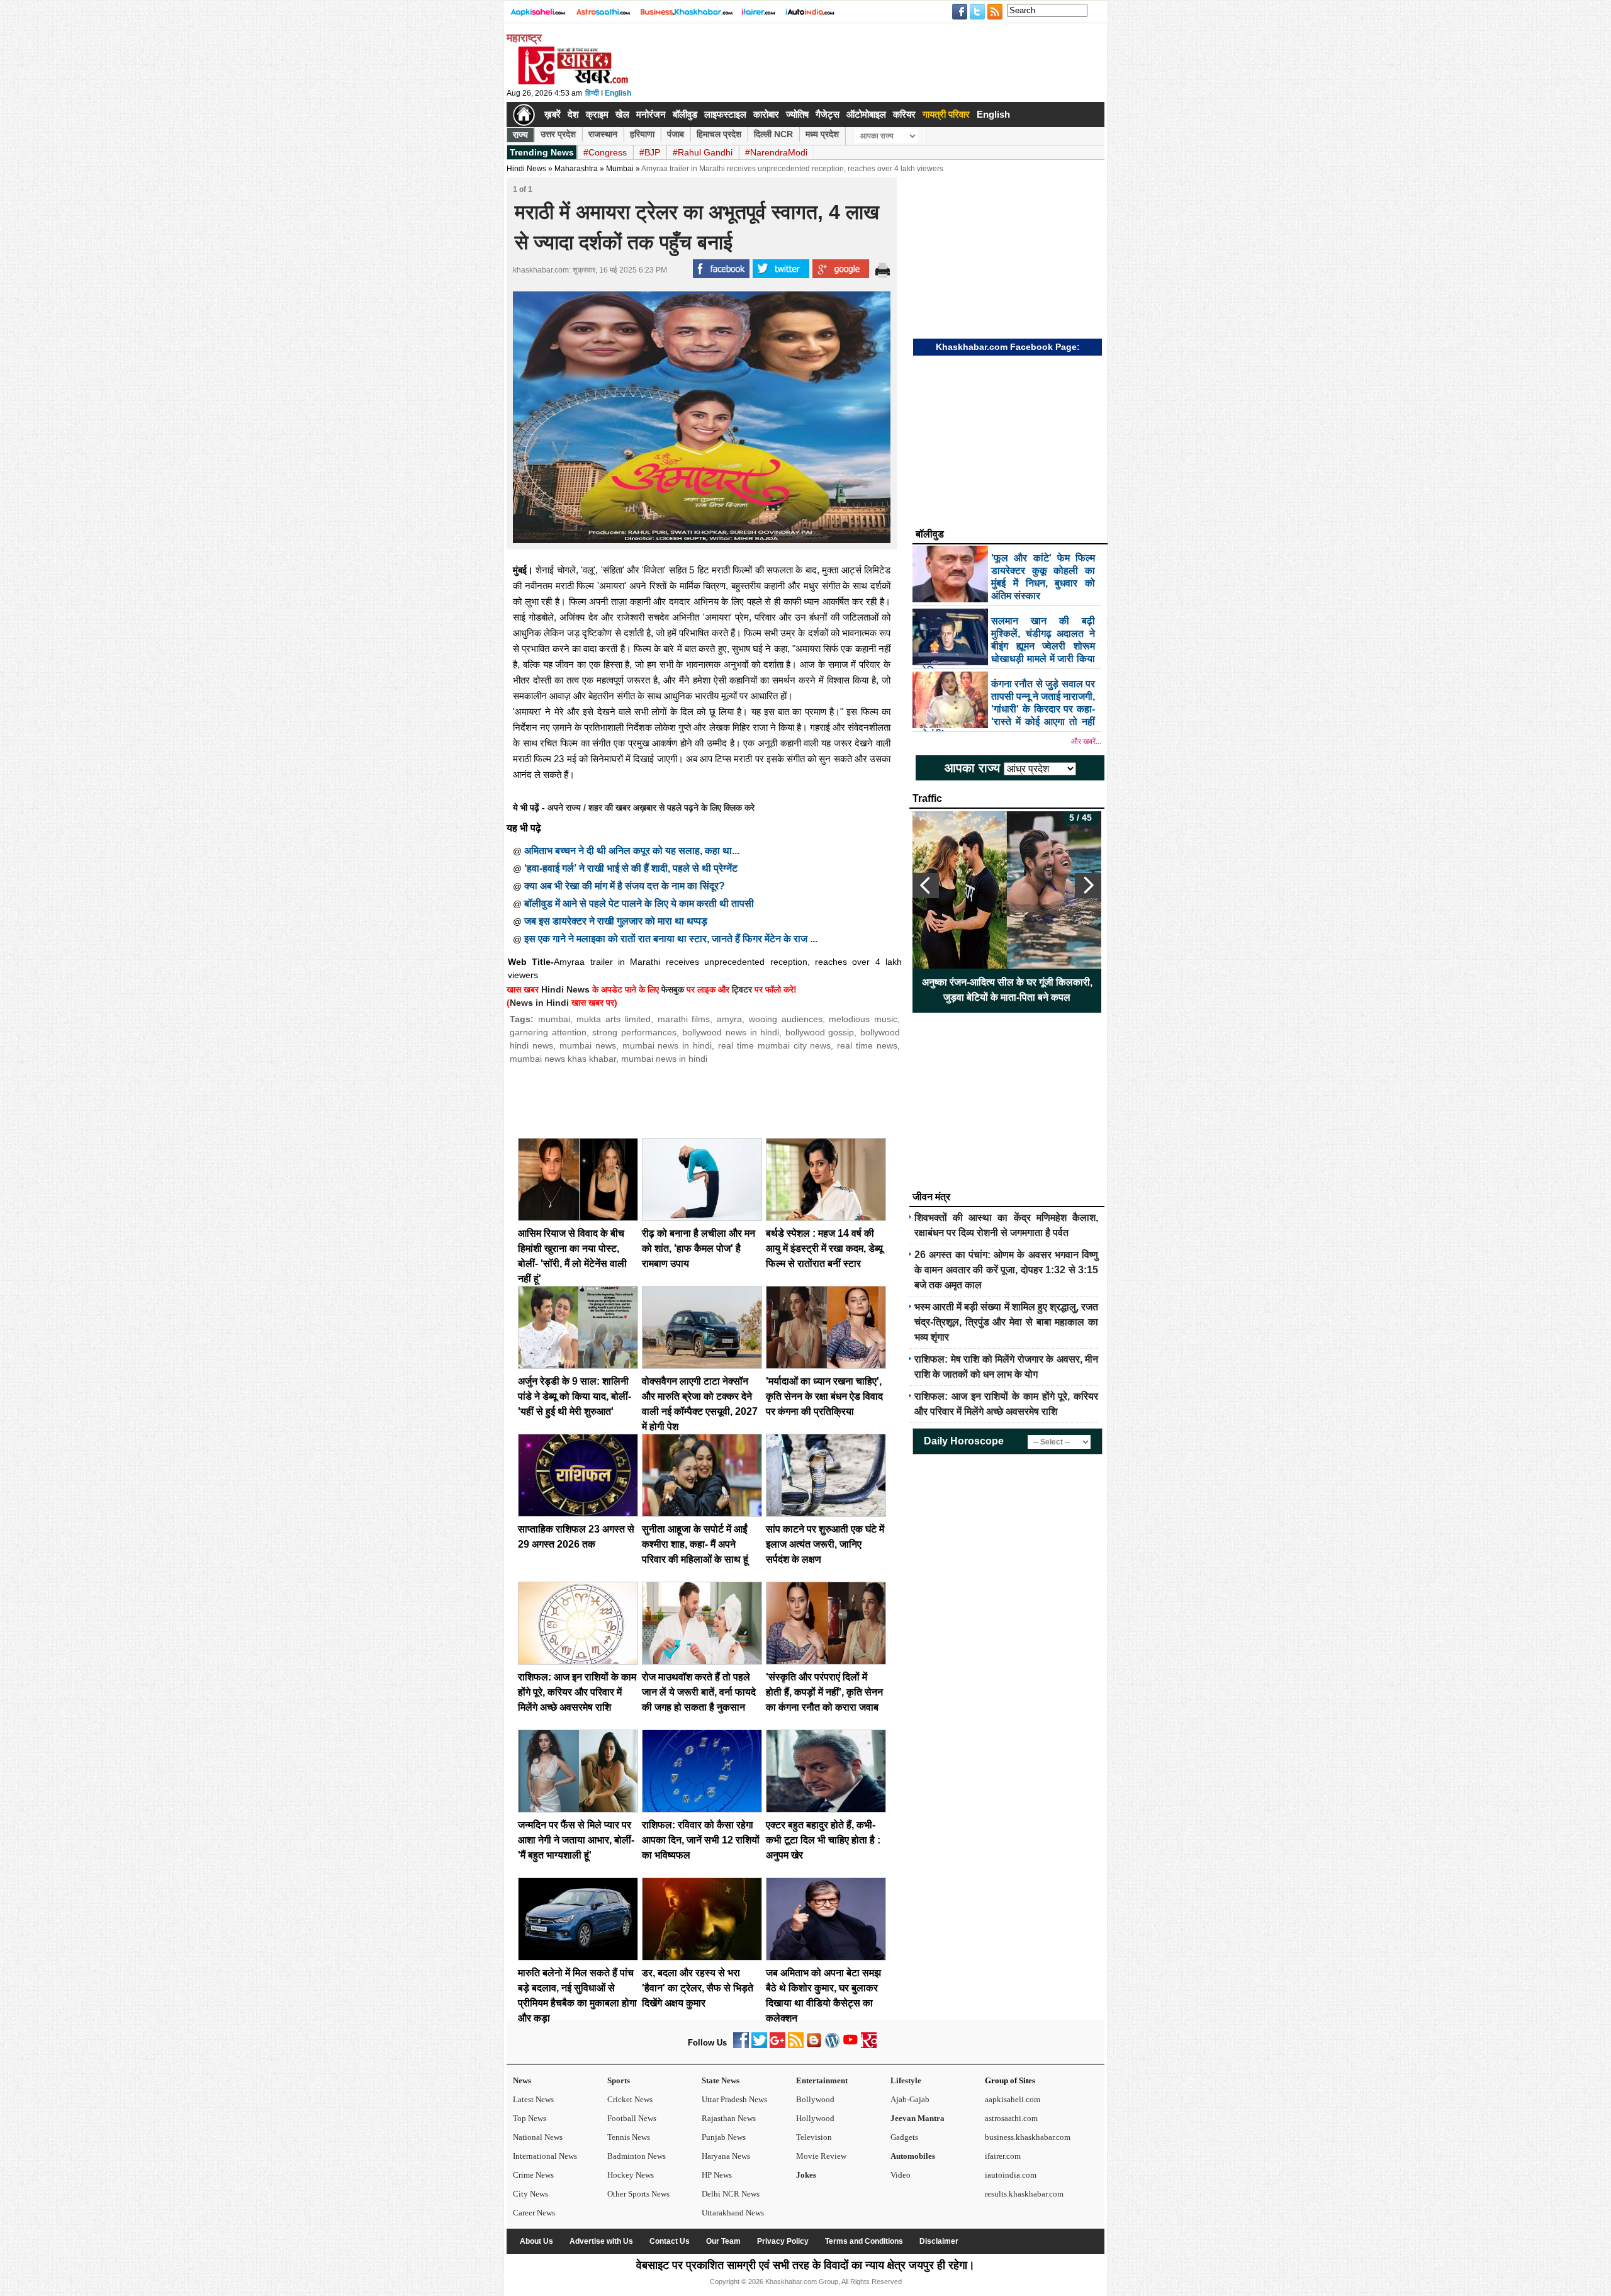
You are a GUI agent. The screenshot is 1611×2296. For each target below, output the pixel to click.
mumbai (554, 1019)
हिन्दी (592, 93)
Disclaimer (939, 2241)
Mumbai (620, 169)
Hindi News (526, 169)
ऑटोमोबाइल (866, 114)
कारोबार (766, 114)
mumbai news (588, 1045)
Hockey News (631, 2175)
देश (573, 114)
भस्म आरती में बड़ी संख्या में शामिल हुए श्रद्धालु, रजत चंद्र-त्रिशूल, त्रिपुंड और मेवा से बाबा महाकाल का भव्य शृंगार (1006, 1322)
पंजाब (676, 134)
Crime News (533, 2175)
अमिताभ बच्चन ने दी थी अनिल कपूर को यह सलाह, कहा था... (632, 851)
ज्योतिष (797, 114)
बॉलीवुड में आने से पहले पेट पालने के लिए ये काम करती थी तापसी (639, 903)
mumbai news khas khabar (563, 1059)
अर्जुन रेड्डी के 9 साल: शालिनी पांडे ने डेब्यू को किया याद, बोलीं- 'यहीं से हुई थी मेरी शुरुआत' (575, 1396)
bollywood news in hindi (731, 1032)
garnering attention (548, 1032)
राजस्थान (603, 134)
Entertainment (822, 2080)
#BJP (650, 152)
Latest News (533, 2099)
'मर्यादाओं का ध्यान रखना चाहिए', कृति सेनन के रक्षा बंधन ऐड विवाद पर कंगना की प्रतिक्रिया (824, 1396)
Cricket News (630, 2099)
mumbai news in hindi (667, 1045)
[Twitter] (759, 2045)
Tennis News (629, 2137)
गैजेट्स (828, 114)
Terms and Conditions (864, 2241)
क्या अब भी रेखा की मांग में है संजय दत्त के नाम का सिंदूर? (625, 886)
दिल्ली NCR (773, 134)
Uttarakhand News (733, 2213)
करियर (904, 114)
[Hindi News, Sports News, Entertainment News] (524, 115)
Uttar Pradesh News (734, 2099)
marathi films (684, 1019)
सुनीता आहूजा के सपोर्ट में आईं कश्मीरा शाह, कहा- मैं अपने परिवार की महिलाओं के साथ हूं (695, 1544)
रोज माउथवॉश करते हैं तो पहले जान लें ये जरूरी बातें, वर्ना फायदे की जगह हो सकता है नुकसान (699, 1692)
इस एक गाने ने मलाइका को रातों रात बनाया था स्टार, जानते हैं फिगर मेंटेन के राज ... (671, 939)
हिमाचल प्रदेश (719, 134)
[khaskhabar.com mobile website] (869, 2045)
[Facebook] (741, 2045)
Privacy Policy (783, 2241)
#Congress (605, 152)
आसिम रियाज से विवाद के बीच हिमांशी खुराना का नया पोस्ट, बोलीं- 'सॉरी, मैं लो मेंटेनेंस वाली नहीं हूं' (1007, 990)
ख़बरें (553, 114)
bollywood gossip (820, 1032)
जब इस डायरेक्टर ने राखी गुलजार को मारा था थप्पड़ (616, 921)
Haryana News (726, 2156)
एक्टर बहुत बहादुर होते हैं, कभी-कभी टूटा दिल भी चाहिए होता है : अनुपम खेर (823, 1840)
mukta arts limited (613, 1019)
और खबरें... (1086, 741)
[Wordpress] (832, 2045)
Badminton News (637, 2156)
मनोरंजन (651, 114)
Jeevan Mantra (918, 2118)
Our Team (723, 2241)
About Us (536, 2241)
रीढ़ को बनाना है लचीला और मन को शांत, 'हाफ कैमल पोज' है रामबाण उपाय (699, 1248)
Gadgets (904, 2137)
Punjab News (724, 2137)
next (1088, 886)
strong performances (634, 1032)
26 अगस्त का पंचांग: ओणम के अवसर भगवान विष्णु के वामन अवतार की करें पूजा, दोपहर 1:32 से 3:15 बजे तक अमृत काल (1006, 1270)
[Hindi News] (573, 82)
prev (926, 886)
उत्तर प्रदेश (558, 134)
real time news (867, 1045)
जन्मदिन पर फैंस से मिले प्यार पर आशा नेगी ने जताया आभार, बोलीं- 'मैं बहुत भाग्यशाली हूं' (576, 1840)
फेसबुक (673, 989)
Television (814, 2137)
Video (901, 2175)
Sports (619, 2080)
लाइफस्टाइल (725, 114)
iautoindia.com (1011, 2175)
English (618, 93)
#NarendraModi (776, 152)
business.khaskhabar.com (1028, 2137)
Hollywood (815, 2118)
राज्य (520, 135)
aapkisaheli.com (1013, 2099)
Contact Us (670, 2241)
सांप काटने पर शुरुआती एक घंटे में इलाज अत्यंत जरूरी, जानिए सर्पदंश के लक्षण (825, 1544)
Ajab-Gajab (910, 2099)
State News (721, 2080)
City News (530, 2194)
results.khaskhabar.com (1024, 2194)
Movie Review (821, 2156)
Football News (632, 2118)
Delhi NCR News (731, 2194)
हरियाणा (642, 134)
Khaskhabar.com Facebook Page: (1008, 347)
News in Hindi (539, 1003)
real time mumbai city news (774, 1045)
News (522, 2080)
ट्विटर (742, 989)
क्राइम (597, 114)
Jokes (806, 2175)
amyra (729, 1019)
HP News (717, 2175)
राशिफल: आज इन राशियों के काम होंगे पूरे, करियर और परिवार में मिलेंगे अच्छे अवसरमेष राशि (577, 1692)
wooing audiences (786, 1019)
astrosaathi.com (1011, 2118)
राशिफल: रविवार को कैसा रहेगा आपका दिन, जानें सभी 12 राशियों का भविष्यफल (701, 1840)
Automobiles (913, 2156)
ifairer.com (1003, 2156)
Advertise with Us (601, 2241)
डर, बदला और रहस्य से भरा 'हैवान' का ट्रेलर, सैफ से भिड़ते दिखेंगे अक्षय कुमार (698, 1988)
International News (545, 2156)
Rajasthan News (729, 2118)
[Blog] (814, 2045)
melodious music (863, 1019)
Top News (530, 2118)
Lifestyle (906, 2080)
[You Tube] (850, 2045)
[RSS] (796, 2045)
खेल (622, 114)
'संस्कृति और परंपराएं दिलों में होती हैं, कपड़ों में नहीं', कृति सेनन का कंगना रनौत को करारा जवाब (824, 1692)
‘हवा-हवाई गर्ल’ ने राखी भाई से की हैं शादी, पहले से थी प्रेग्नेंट (631, 868)
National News (538, 2137)
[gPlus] (777, 2045)
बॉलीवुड (685, 114)
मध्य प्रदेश (822, 134)
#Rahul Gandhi (703, 152)
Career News (534, 2213)
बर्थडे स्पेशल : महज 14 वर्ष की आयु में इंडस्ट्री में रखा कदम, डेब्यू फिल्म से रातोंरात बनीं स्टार (824, 1248)
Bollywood (815, 2099)
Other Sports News (638, 2194)
